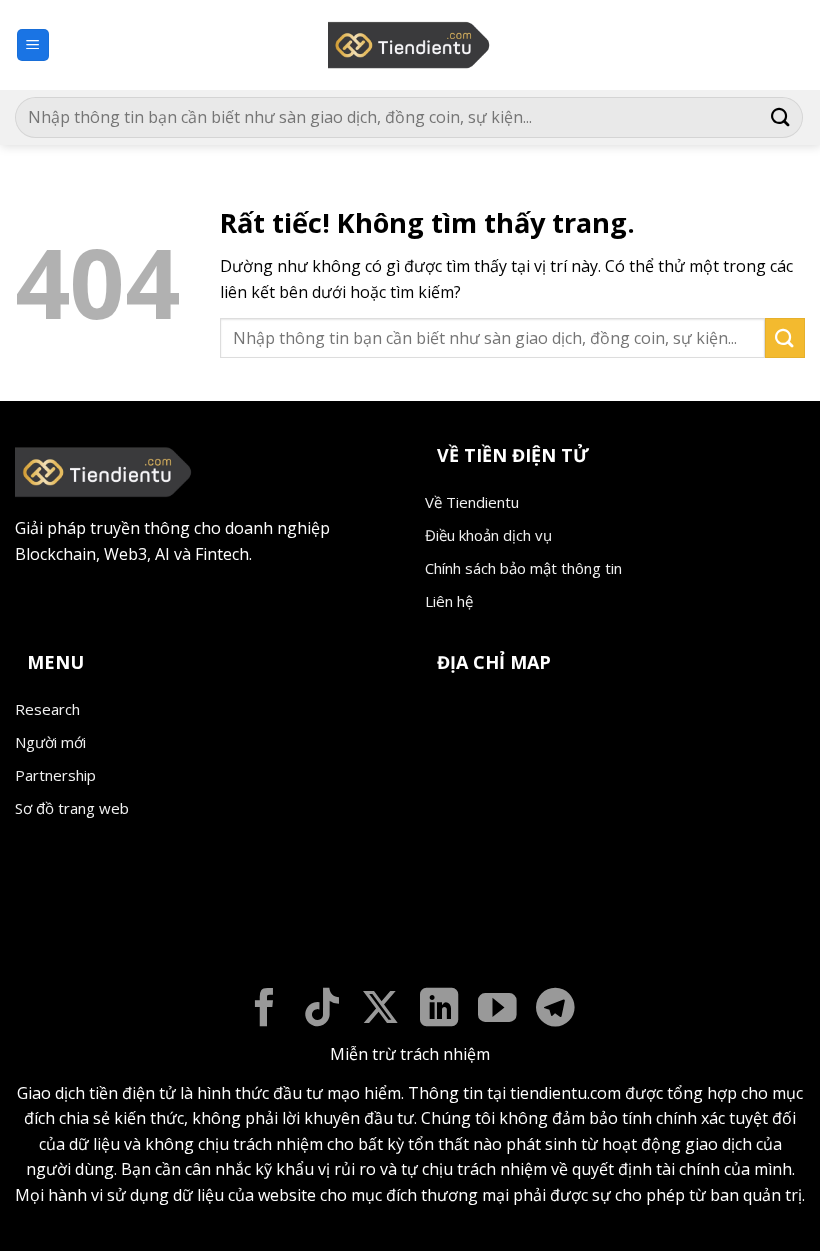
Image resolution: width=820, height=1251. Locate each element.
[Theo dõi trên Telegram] (555, 1010)
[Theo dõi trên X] (380, 1010)
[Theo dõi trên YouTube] (497, 1010)
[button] (33, 45)
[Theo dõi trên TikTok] (322, 1010)
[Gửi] (781, 117)
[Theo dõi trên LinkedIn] (439, 1010)
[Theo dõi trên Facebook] (264, 1010)
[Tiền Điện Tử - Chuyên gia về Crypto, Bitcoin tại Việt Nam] (410, 45)
